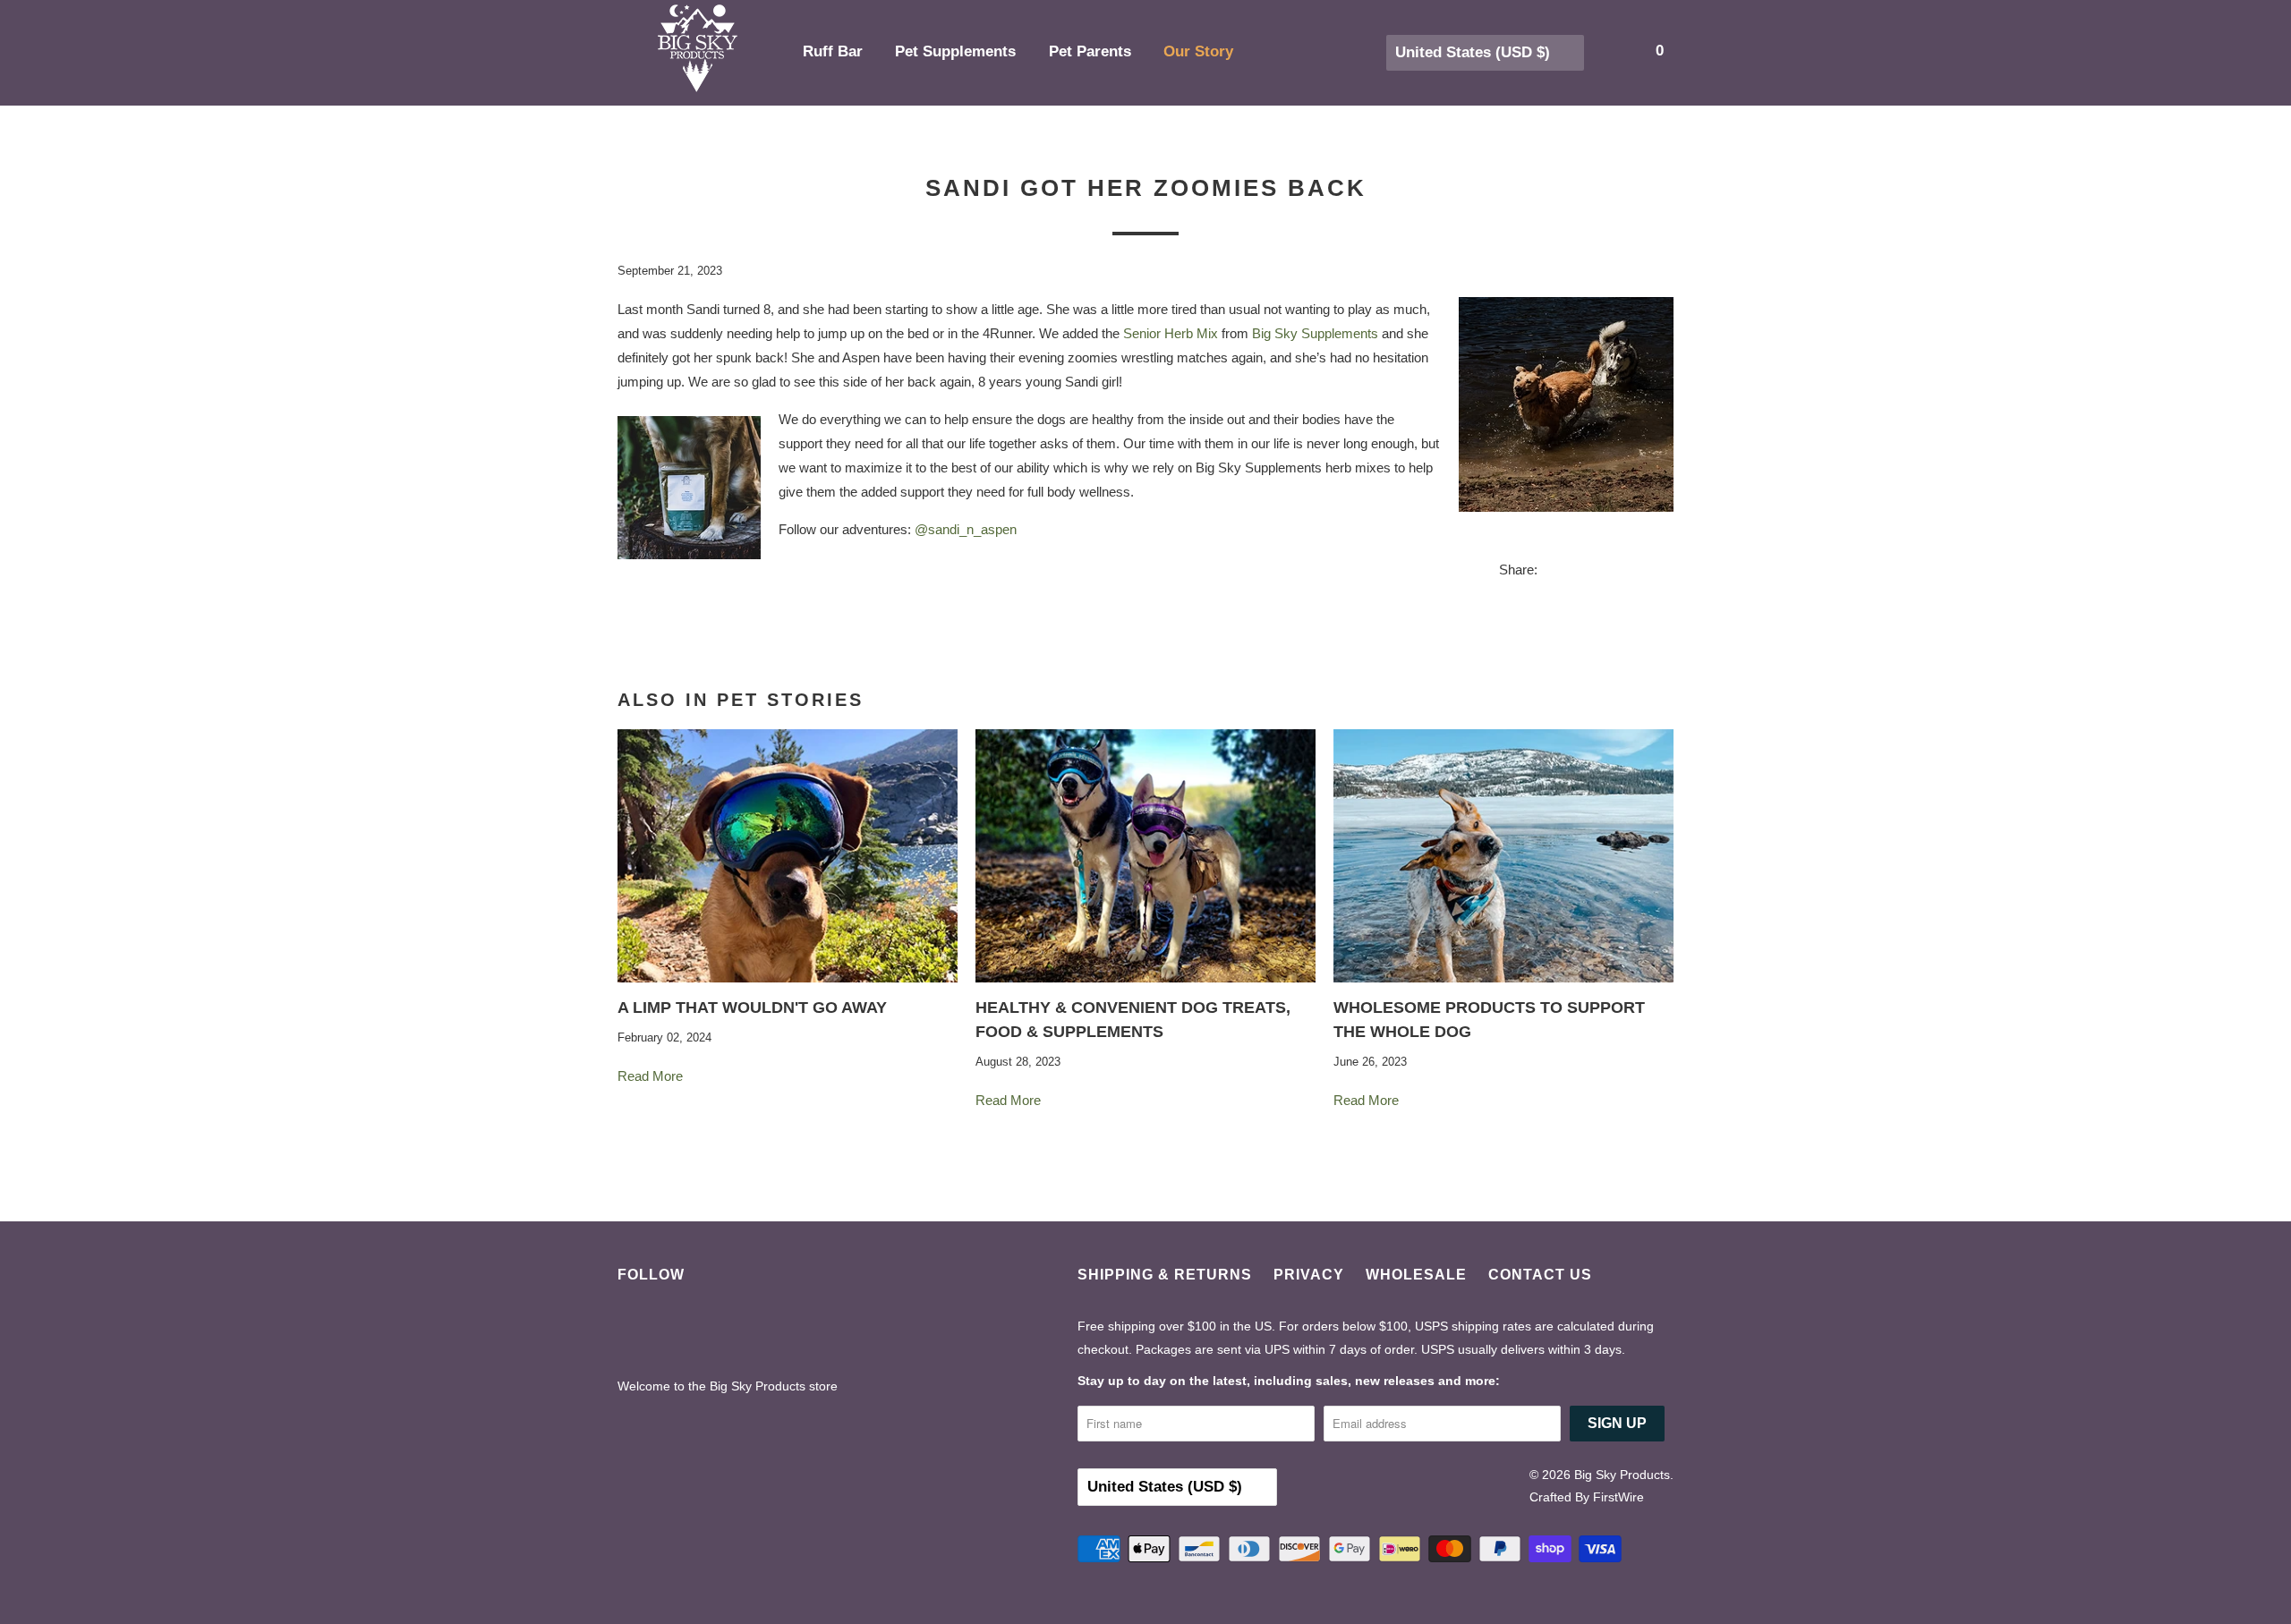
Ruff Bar (835, 51)
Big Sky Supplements (1315, 333)
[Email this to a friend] (1656, 572)
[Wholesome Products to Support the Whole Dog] (1503, 856)
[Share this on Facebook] (1588, 572)
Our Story (1201, 51)
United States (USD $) (1475, 52)
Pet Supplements (958, 51)
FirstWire (1618, 1497)
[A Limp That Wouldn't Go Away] (788, 856)
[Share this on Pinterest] (1622, 572)
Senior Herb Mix (1171, 333)
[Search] (1622, 51)
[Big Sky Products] (698, 53)
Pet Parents (1092, 51)
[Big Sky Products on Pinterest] (687, 1333)
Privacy (1309, 1275)
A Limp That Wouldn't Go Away (752, 1008)
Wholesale (1416, 1275)
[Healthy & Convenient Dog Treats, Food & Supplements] (1145, 856)
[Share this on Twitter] (1554, 572)
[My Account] (1597, 51)
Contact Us (1540, 1275)
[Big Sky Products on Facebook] (639, 1333)
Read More (652, 1076)
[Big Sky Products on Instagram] (734, 1333)
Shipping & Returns (1165, 1275)
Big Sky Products (1622, 1475)
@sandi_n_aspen (966, 529)
